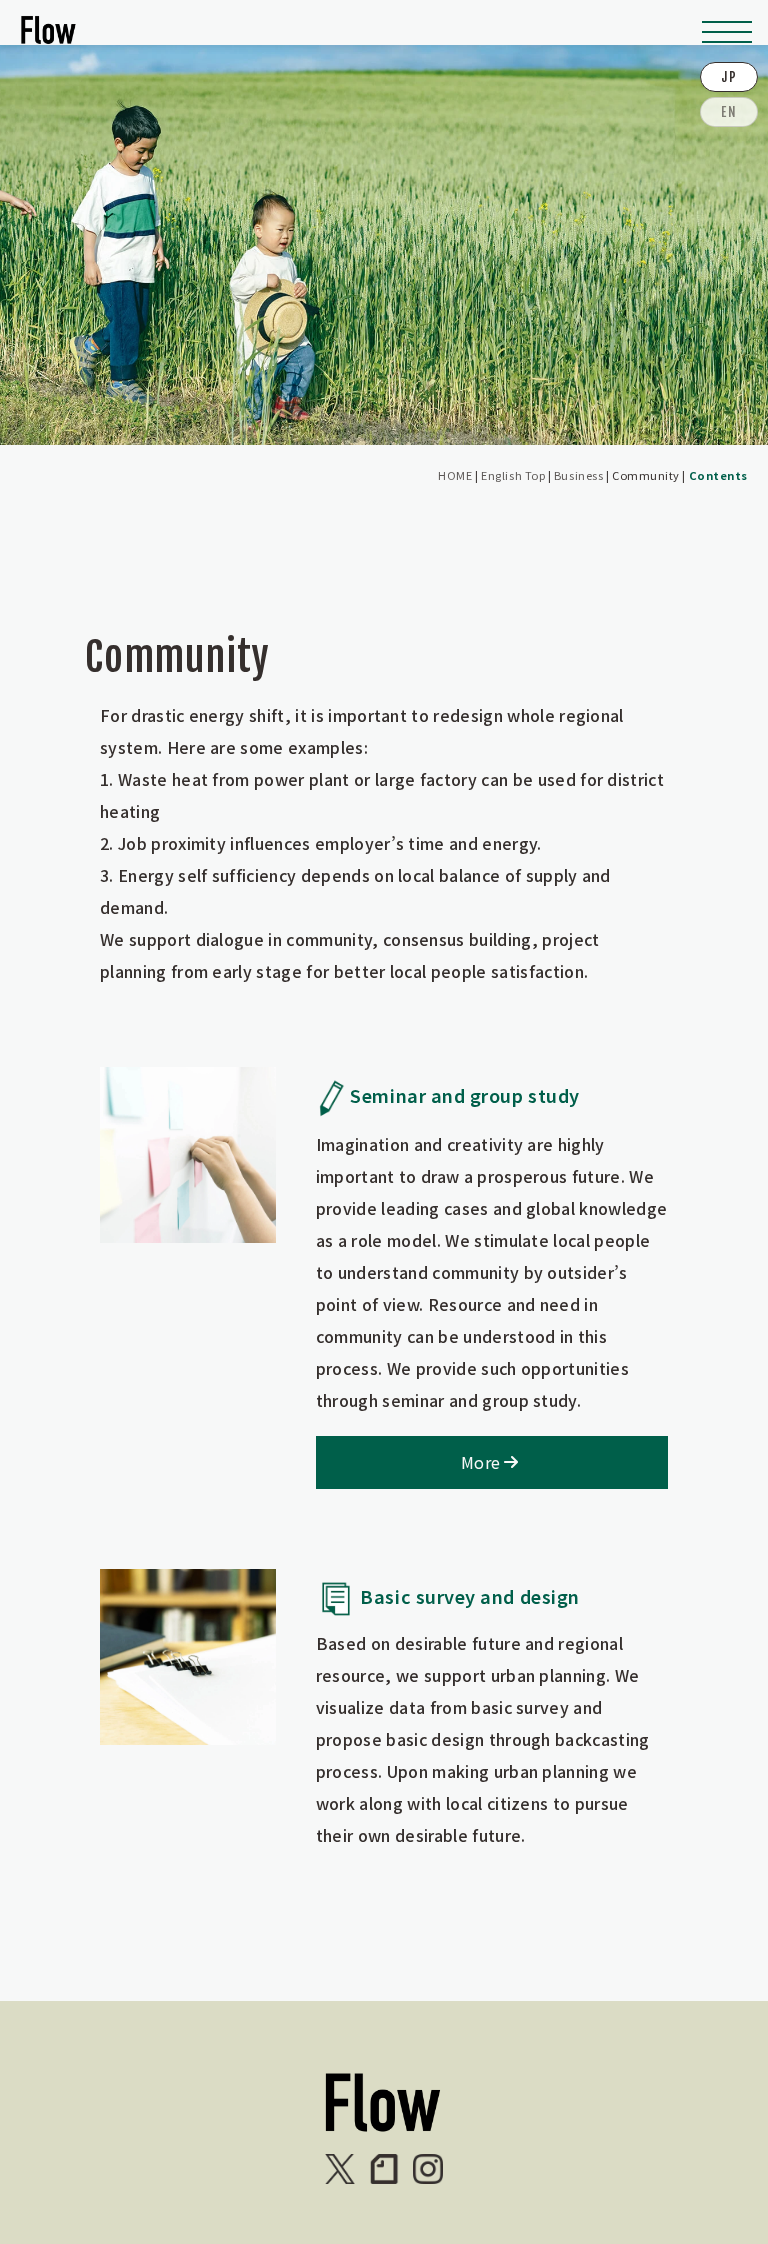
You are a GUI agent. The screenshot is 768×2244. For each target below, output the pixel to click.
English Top (513, 475)
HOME (455, 475)
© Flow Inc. (33, 2172)
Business (578, 475)
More (480, 1462)
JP (729, 77)
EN (729, 112)
